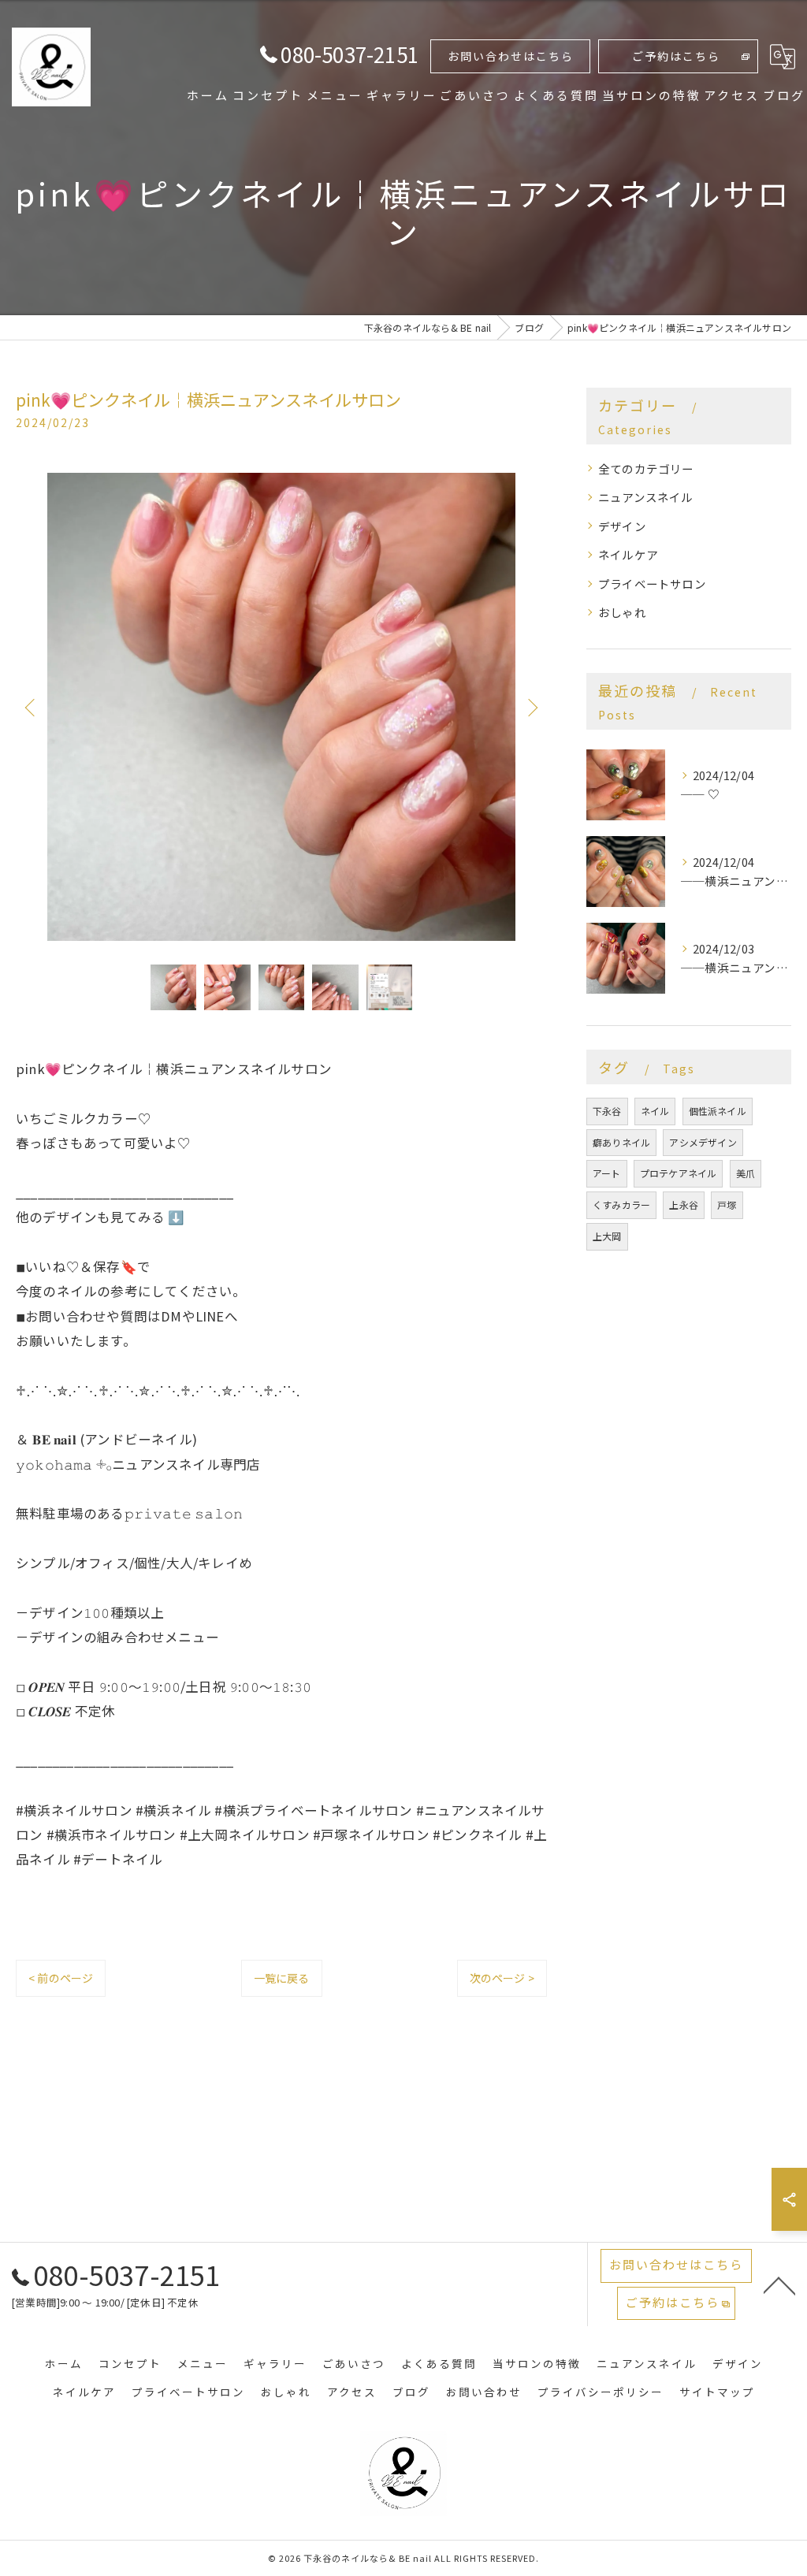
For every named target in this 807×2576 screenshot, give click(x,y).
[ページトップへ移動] (779, 2284)
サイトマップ (717, 2392)
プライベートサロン (652, 584)
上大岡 (607, 1236)
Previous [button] (32, 707)
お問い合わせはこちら (511, 56)
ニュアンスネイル (646, 497)
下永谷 (607, 1111)
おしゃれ (622, 612)
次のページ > (502, 1978)
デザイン (622, 526)
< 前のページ (61, 1978)
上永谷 (684, 1204)
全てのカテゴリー (646, 468)
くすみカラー (621, 1204)
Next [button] (531, 707)
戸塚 (727, 1204)
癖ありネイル (621, 1142)
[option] (281, 707)
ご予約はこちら (676, 56)
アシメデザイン (703, 1142)
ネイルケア (628, 554)
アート (607, 1173)
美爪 (746, 1173)
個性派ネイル (718, 1111)
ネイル (655, 1111)
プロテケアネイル (679, 1173)
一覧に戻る (282, 1978)
